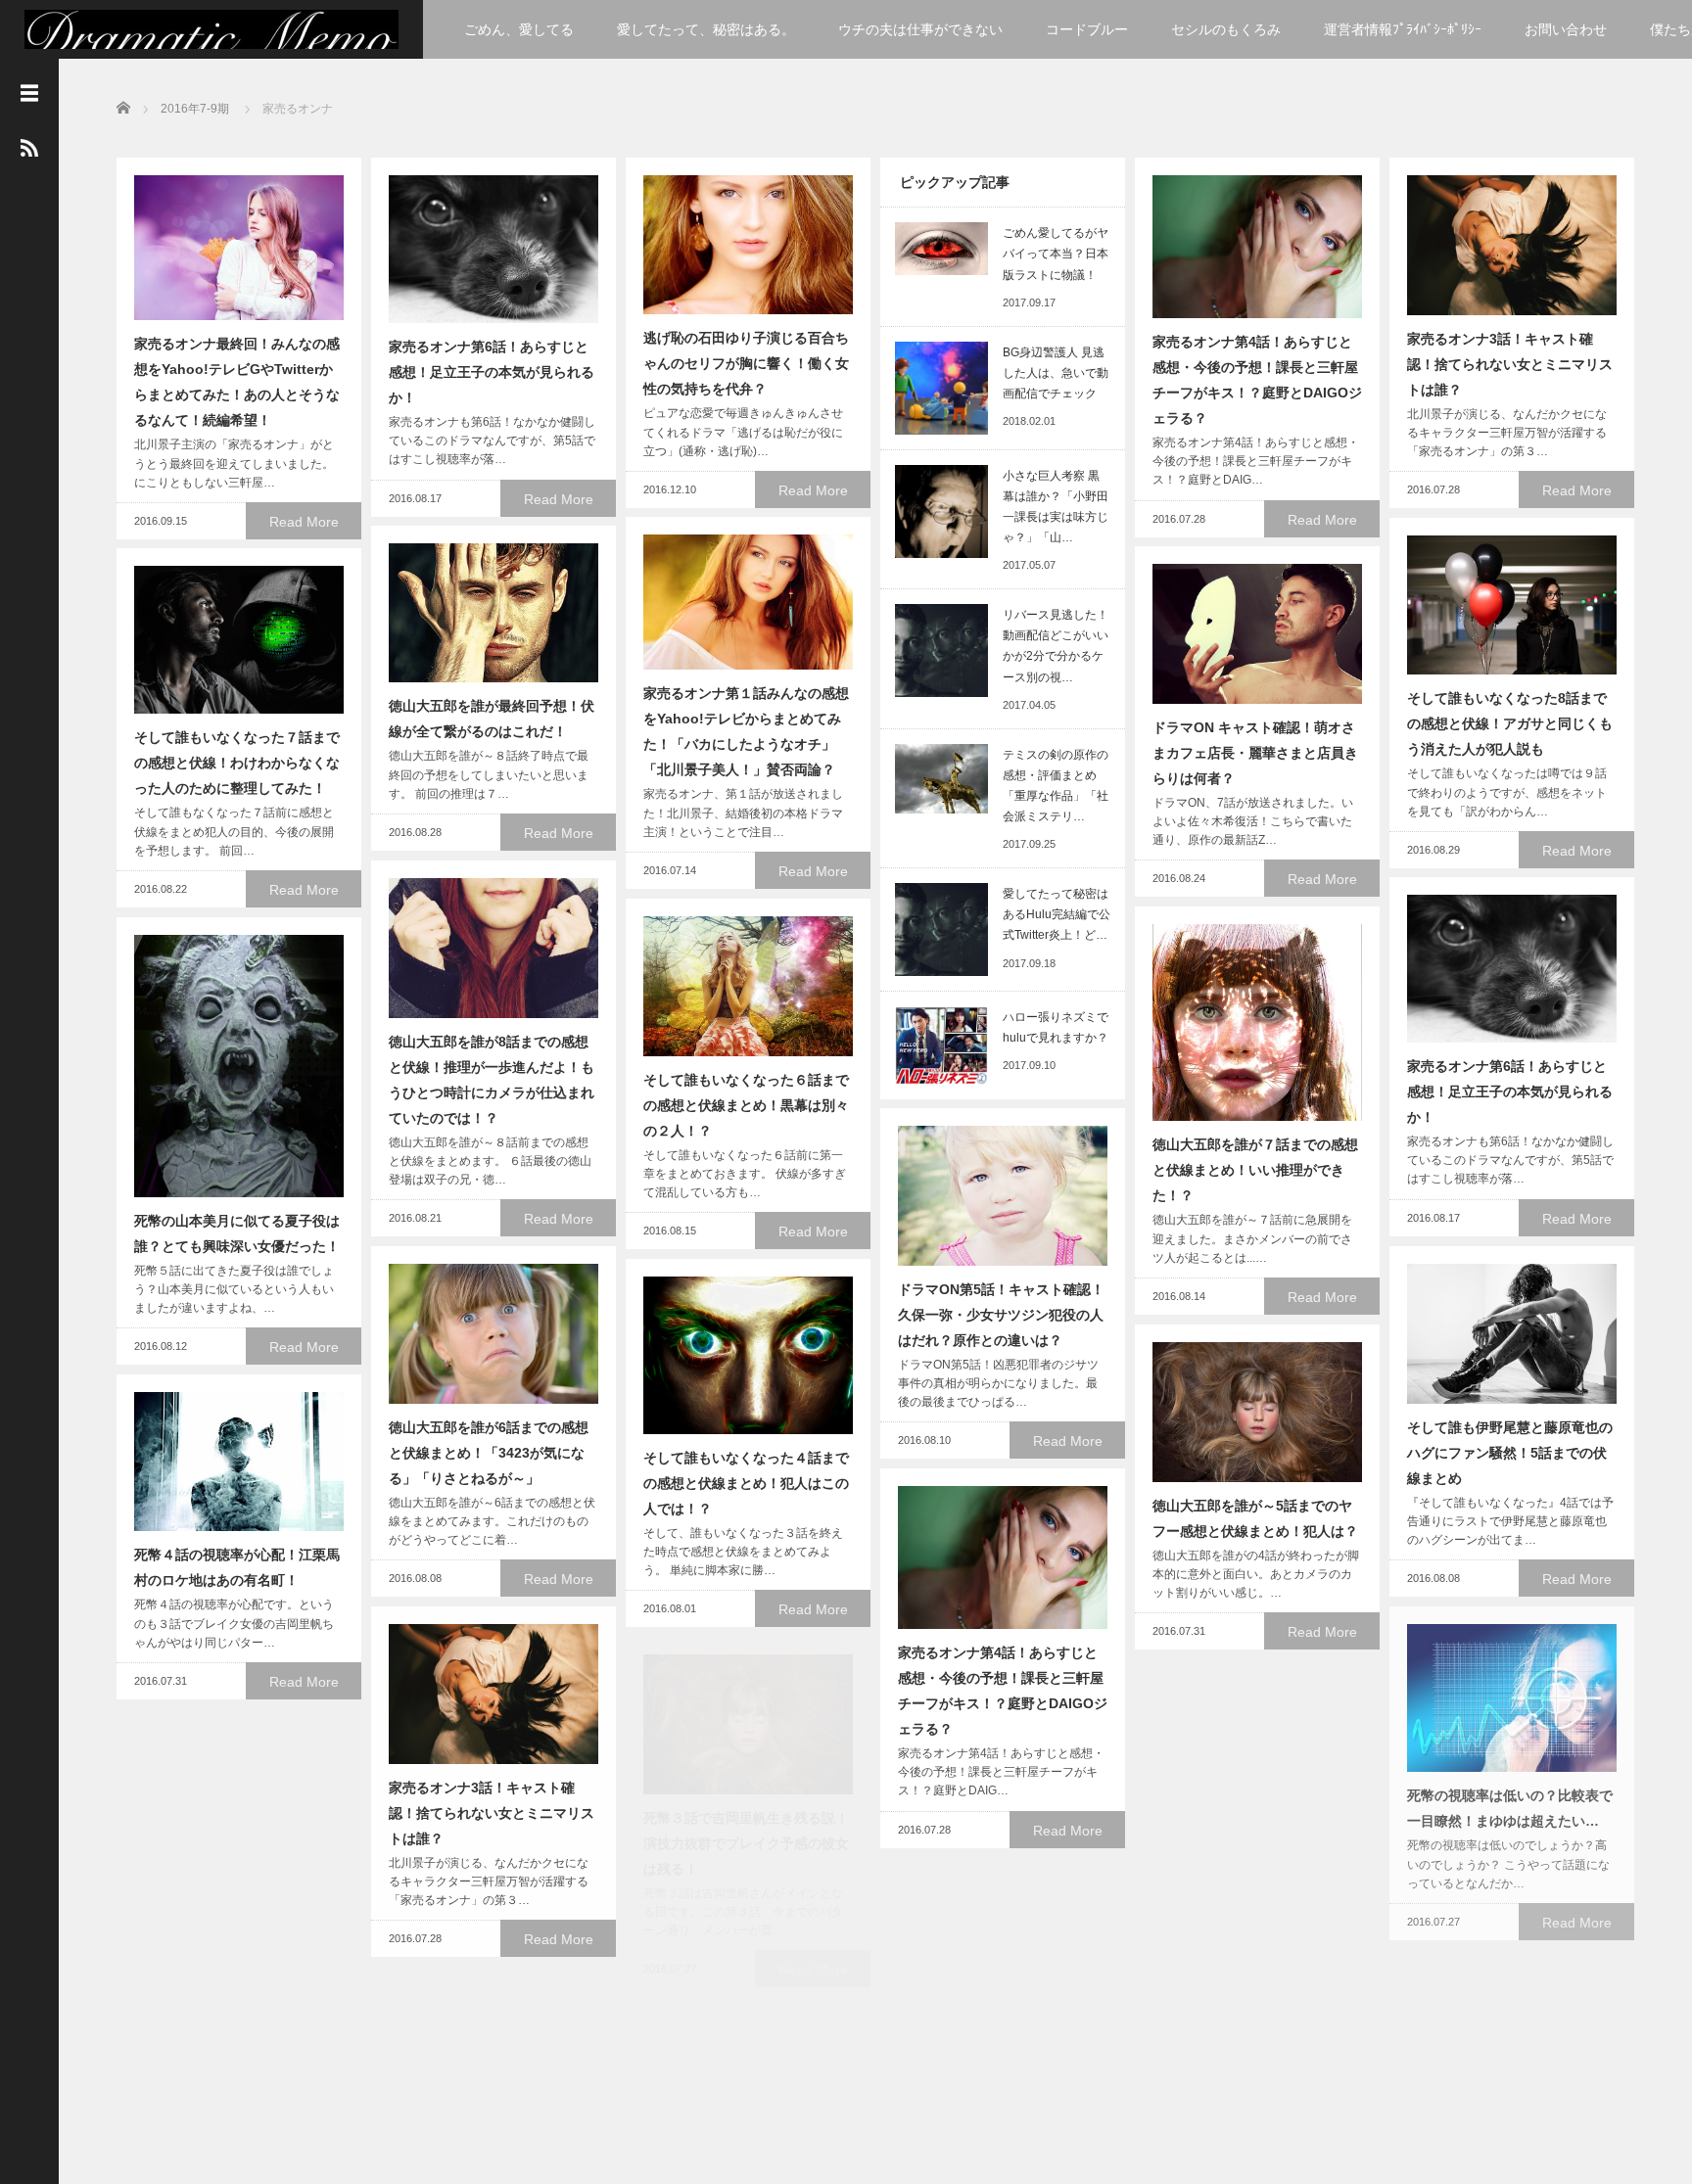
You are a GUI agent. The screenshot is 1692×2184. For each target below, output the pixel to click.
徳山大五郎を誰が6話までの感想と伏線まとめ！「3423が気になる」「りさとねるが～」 (489, 1453)
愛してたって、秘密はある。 (706, 29)
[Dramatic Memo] (211, 32)
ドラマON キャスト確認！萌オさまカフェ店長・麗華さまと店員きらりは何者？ (1255, 753)
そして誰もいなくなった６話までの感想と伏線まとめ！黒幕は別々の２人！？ (746, 1105)
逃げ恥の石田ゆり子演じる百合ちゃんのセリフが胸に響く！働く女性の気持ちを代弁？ (746, 363)
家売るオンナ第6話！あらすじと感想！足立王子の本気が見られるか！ (492, 372)
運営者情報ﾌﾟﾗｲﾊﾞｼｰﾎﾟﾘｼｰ (1403, 29)
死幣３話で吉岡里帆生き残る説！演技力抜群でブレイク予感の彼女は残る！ (746, 1843)
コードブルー (1087, 29)
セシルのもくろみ (1226, 29)
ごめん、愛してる (519, 29)
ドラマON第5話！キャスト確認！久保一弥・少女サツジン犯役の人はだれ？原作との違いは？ (1001, 1315)
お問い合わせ (1566, 29)
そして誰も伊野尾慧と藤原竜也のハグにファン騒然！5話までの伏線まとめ (1510, 1453)
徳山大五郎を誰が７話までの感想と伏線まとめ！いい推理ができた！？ (1255, 1170)
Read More (304, 522)
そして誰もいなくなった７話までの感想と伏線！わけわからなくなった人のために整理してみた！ (237, 763)
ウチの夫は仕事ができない (920, 29)
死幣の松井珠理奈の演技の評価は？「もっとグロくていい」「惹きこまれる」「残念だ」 (1255, 1843)
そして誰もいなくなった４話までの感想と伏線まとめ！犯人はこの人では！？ (746, 1483)
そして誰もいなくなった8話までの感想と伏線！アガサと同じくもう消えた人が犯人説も (1510, 723)
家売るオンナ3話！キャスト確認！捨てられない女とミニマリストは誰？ (1510, 364)
